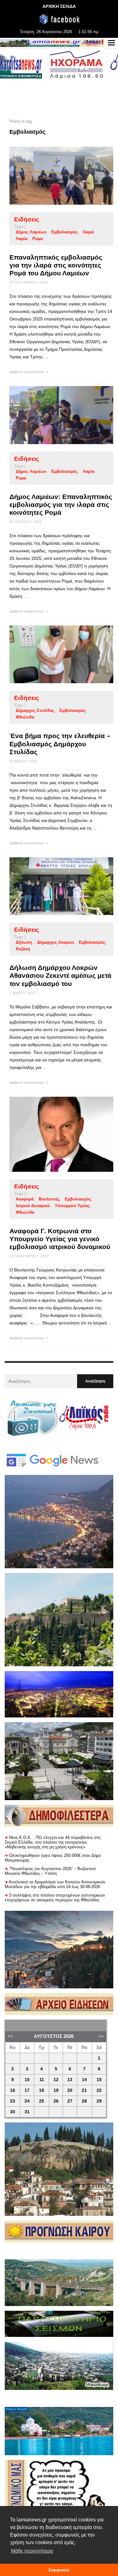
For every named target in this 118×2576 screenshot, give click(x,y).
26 (56, 2101)
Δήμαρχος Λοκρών (56, 942)
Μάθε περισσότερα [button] (32, 2551)
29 (99, 2101)
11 (42, 2080)
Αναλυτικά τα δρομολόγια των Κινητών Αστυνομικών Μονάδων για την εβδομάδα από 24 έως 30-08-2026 (55, 1884)
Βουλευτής (49, 1199)
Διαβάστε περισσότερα (27, 372)
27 (70, 2101)
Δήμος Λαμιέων (31, 232)
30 (13, 2112)
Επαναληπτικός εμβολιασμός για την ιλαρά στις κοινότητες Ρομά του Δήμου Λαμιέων (56, 265)
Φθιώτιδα (25, 717)
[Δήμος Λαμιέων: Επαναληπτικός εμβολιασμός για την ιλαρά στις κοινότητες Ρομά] (51, 415)
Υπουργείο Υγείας (72, 1206)
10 (27, 2080)
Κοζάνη (23, 949)
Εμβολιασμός (65, 232)
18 (42, 2090)
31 (27, 2112)
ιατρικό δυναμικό (33, 1206)
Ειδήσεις (27, 219)
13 (70, 2080)
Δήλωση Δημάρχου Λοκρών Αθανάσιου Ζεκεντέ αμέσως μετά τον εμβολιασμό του (60, 975)
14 (84, 2080)
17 (27, 2090)
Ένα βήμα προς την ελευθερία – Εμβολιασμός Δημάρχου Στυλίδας (60, 744)
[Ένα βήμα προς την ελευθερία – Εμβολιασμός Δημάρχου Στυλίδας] (51, 654)
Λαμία (22, 239)
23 (13, 2101)
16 (13, 2090)
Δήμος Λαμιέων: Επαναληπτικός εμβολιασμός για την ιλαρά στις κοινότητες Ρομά (61, 505)
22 (99, 2090)
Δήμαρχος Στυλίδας (35, 710)
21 (84, 2090)
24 (27, 2101)
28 (84, 2101)
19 (56, 2090)
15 (99, 2080)
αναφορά (25, 1199)
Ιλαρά (88, 232)
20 (70, 2090)
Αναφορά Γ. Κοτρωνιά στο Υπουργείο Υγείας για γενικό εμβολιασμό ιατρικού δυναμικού (60, 1239)
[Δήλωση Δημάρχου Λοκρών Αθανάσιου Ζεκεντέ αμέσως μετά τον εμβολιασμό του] (51, 886)
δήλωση (24, 942)
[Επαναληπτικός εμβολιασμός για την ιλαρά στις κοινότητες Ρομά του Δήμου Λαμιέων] (51, 176)
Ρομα (38, 239)
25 (42, 2101)
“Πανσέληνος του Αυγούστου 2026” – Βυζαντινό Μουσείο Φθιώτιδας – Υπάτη (50, 1871)
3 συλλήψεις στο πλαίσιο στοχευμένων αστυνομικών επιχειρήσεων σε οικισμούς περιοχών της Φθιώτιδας (55, 1898)
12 (56, 2080)
